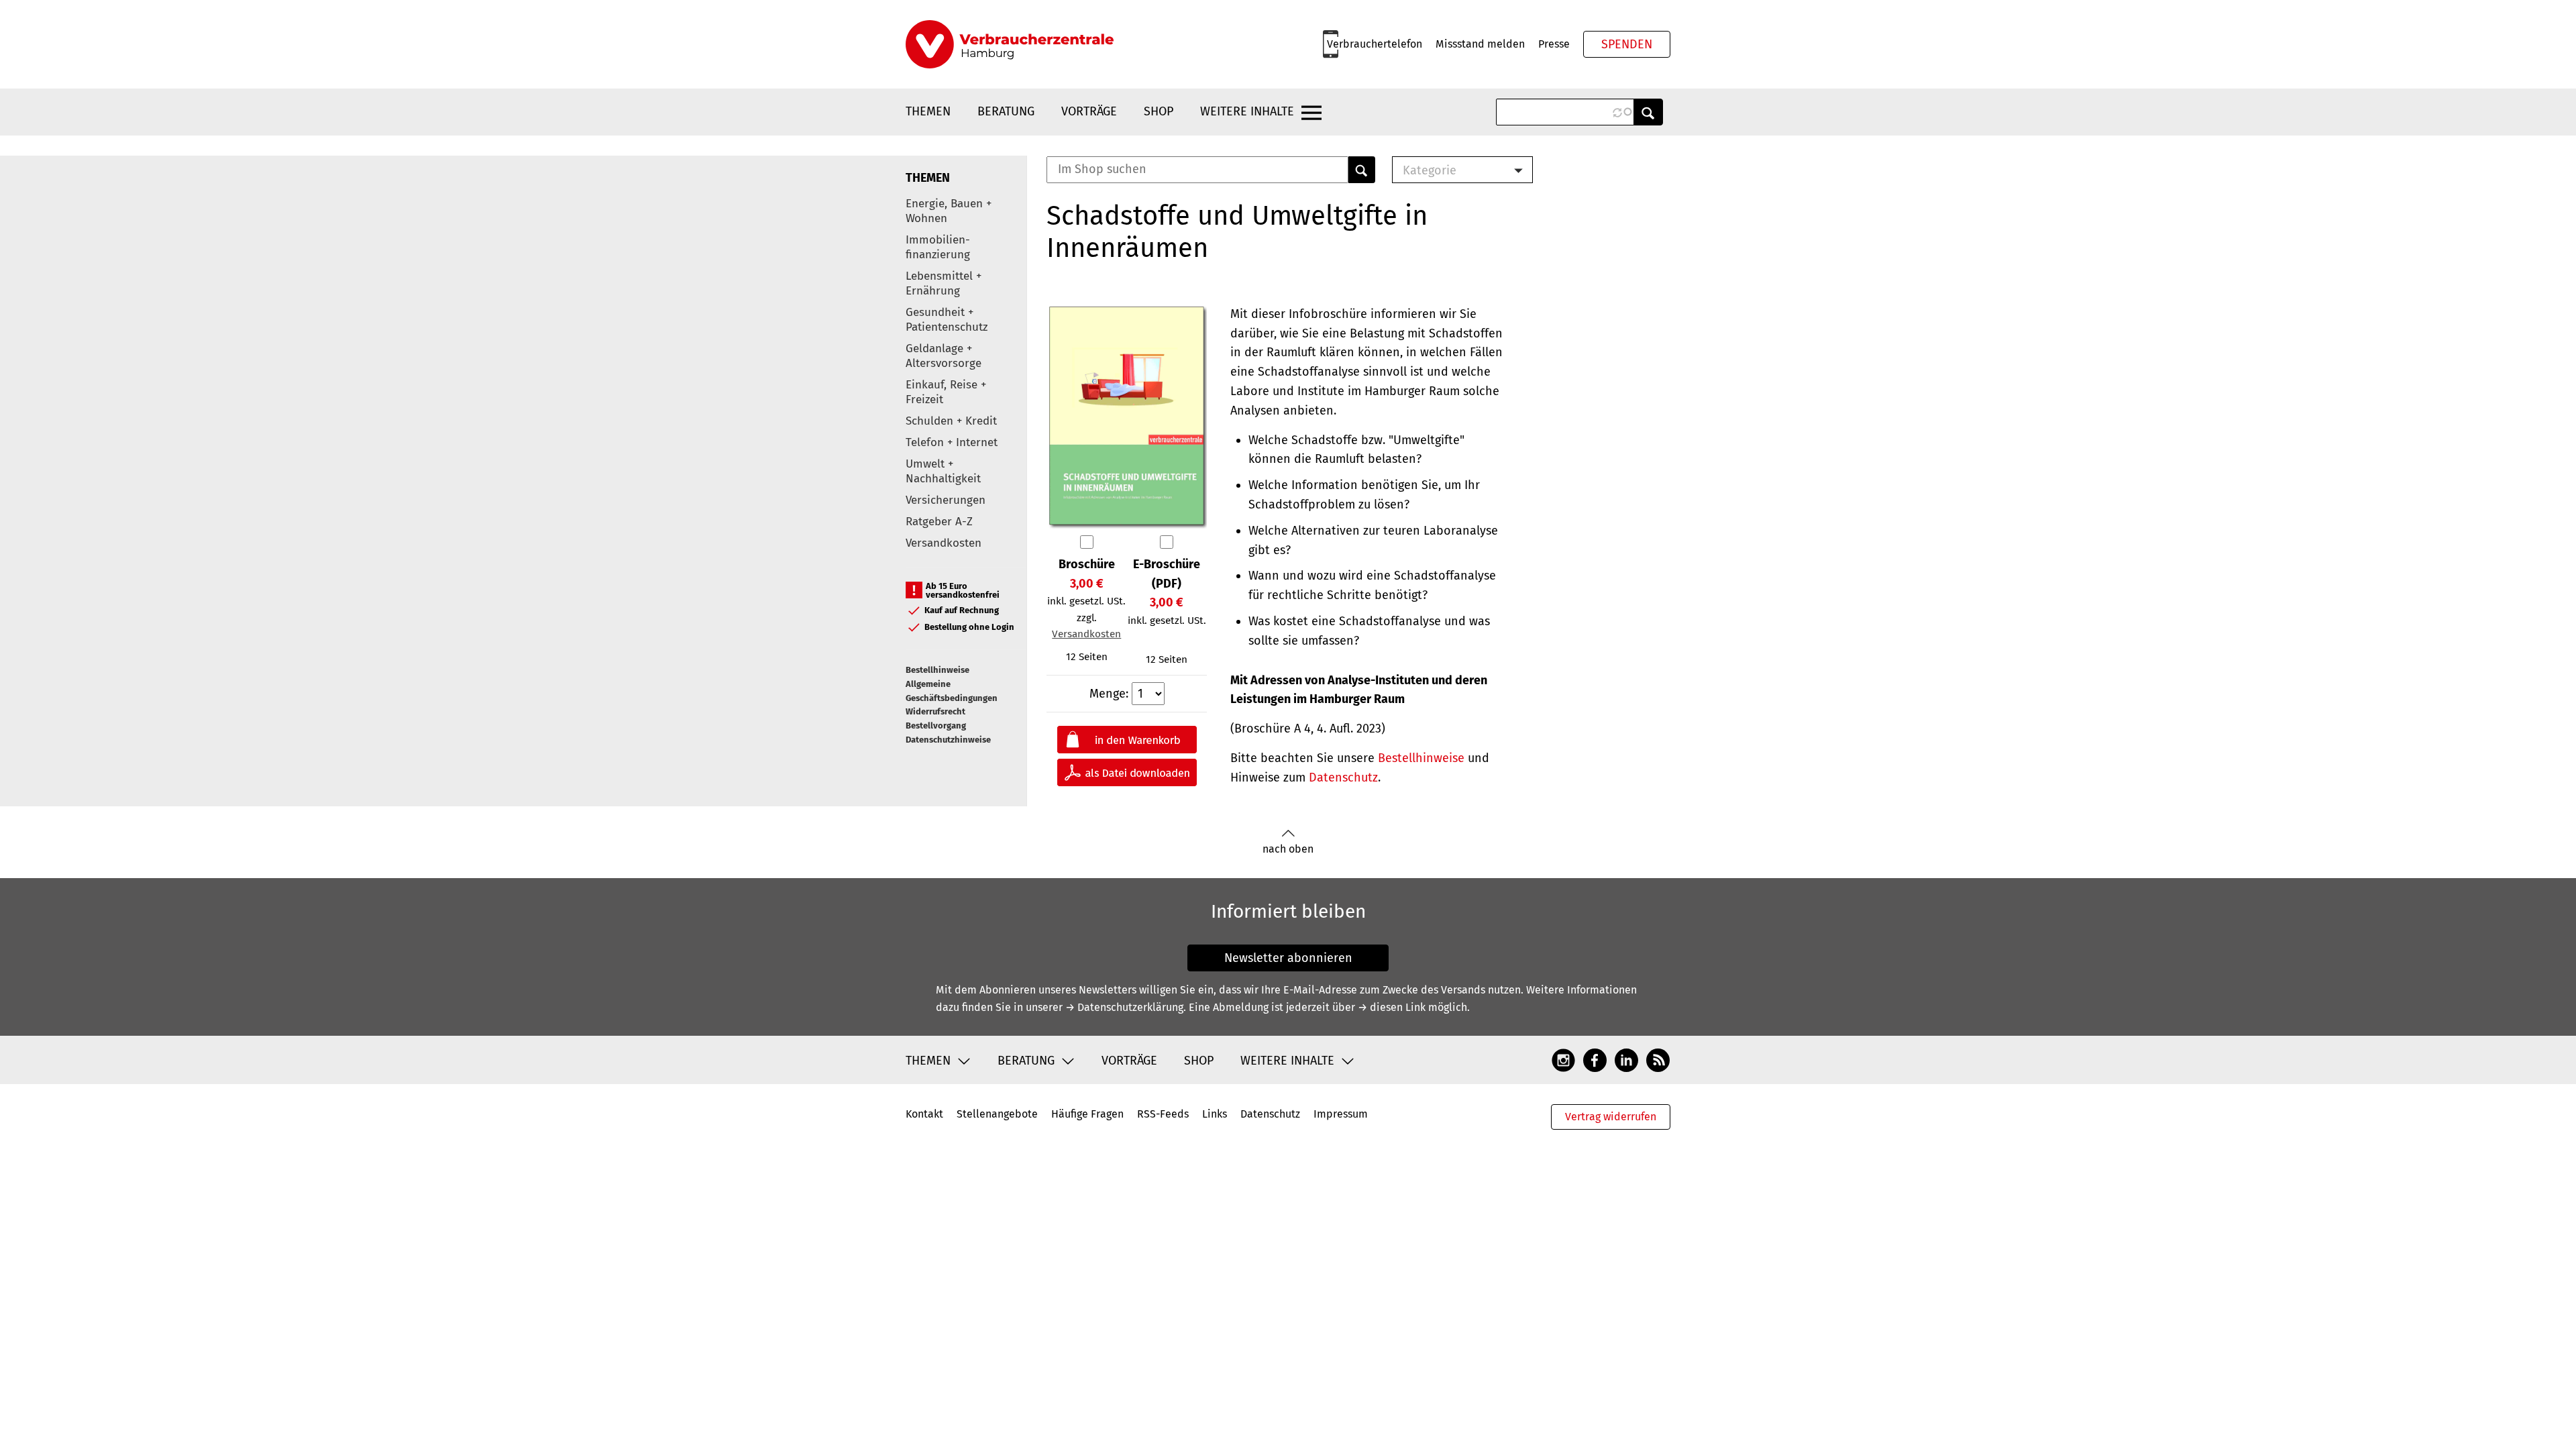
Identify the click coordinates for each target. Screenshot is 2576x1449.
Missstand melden (1480, 44)
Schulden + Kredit (951, 421)
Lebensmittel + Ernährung (944, 283)
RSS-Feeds (1163, 1114)
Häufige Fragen (1087, 1114)
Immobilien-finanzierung (938, 247)
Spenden (1627, 44)
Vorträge (1089, 111)
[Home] (1010, 44)
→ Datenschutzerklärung (1124, 1007)
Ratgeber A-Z (939, 522)
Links (1215, 1114)
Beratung (1006, 111)
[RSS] (1658, 1060)
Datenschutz (1343, 777)
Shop (1159, 111)
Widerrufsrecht (935, 711)
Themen (928, 111)
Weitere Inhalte (1247, 111)
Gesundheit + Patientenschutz (947, 320)
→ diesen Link (1392, 1007)
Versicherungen (946, 500)
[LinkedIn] (1626, 1060)
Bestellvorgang (936, 726)
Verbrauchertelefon (1375, 44)
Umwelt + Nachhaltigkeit (943, 471)
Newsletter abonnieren (1288, 958)
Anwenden (1648, 112)
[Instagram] (1563, 1060)
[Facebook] (1595, 1060)
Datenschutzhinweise (948, 740)
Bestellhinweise (937, 670)
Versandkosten (944, 543)
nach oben (1288, 849)
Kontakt (924, 1114)
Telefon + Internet (952, 442)
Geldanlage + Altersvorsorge (944, 356)
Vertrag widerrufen (1611, 1117)
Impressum (1341, 1114)
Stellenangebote (997, 1114)
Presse (1554, 44)
